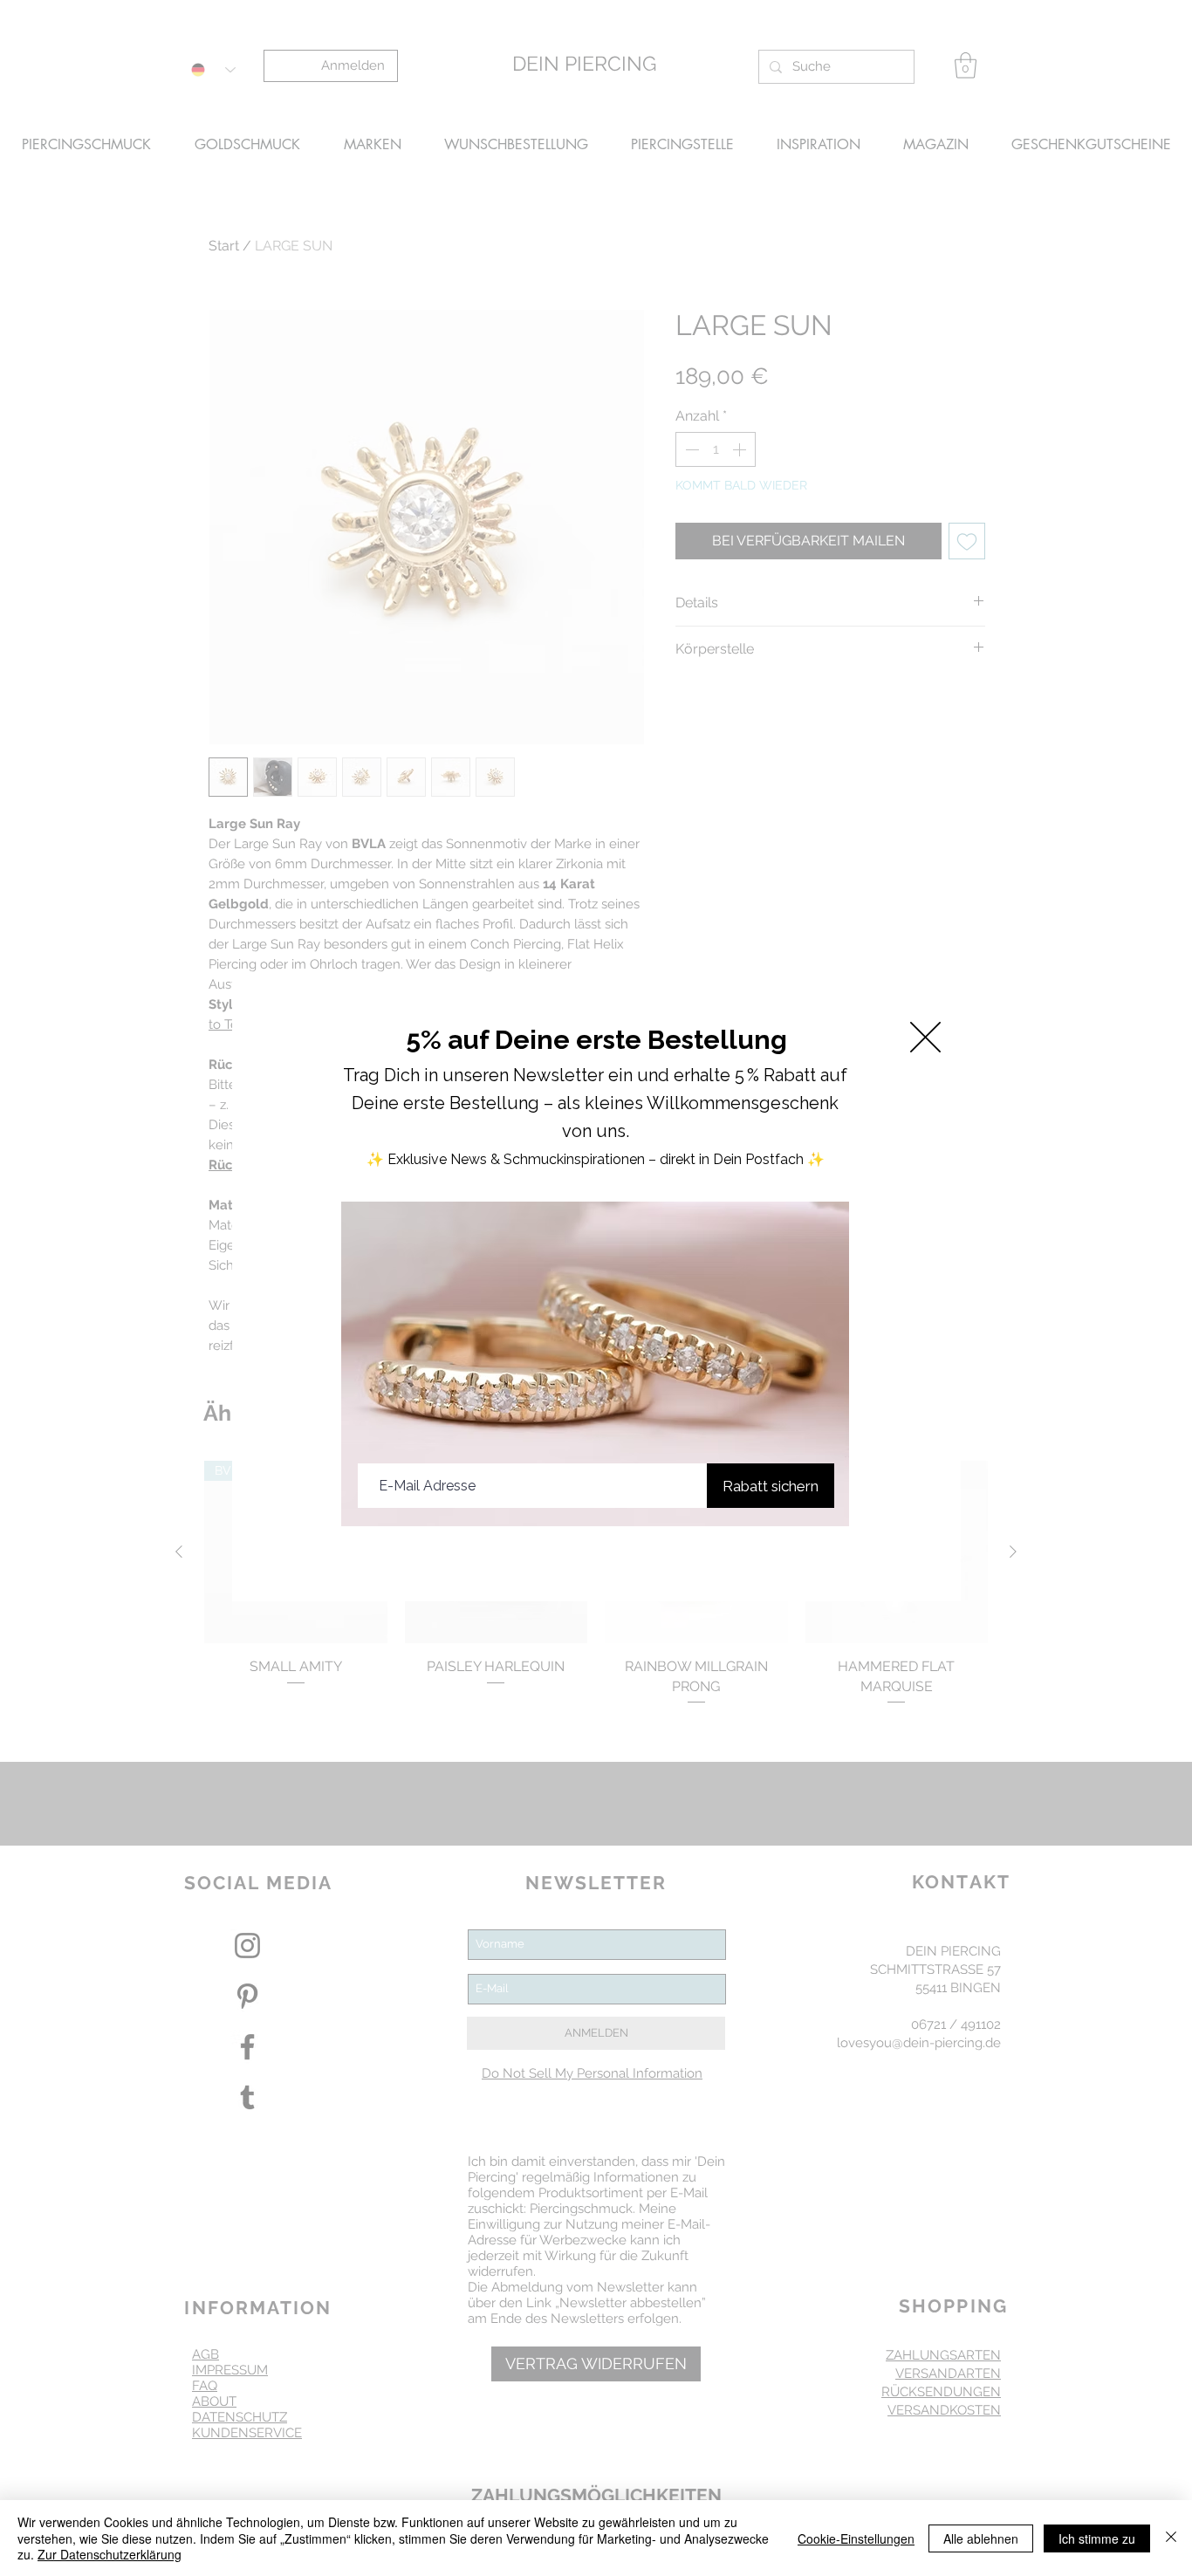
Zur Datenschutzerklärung (110, 2554)
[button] (925, 1037)
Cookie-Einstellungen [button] (856, 2538)
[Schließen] (1171, 2538)
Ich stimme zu (1097, 2538)
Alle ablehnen (981, 2538)
